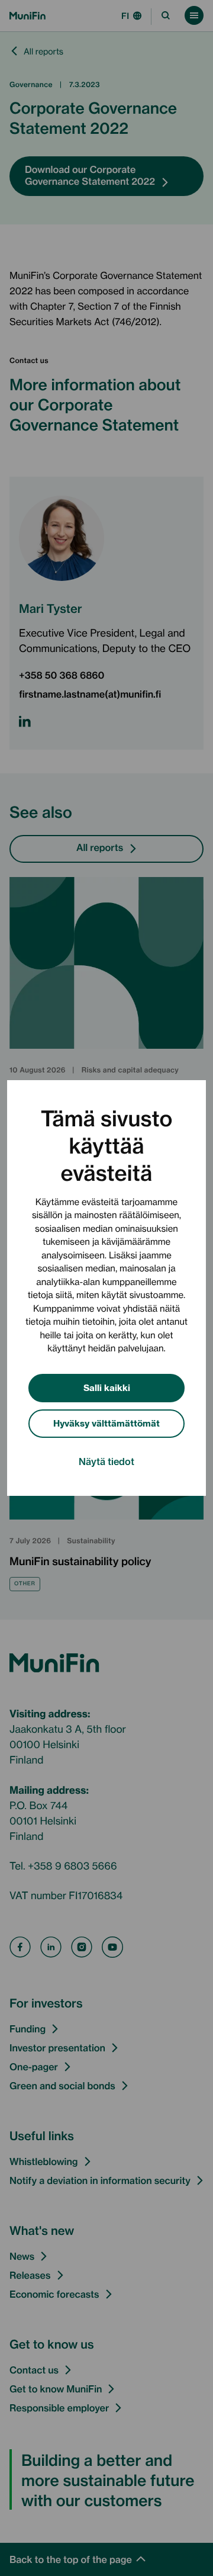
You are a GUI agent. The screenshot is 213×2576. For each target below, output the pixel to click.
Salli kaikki (107, 1387)
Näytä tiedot (106, 1461)
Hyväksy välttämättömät (106, 1423)
